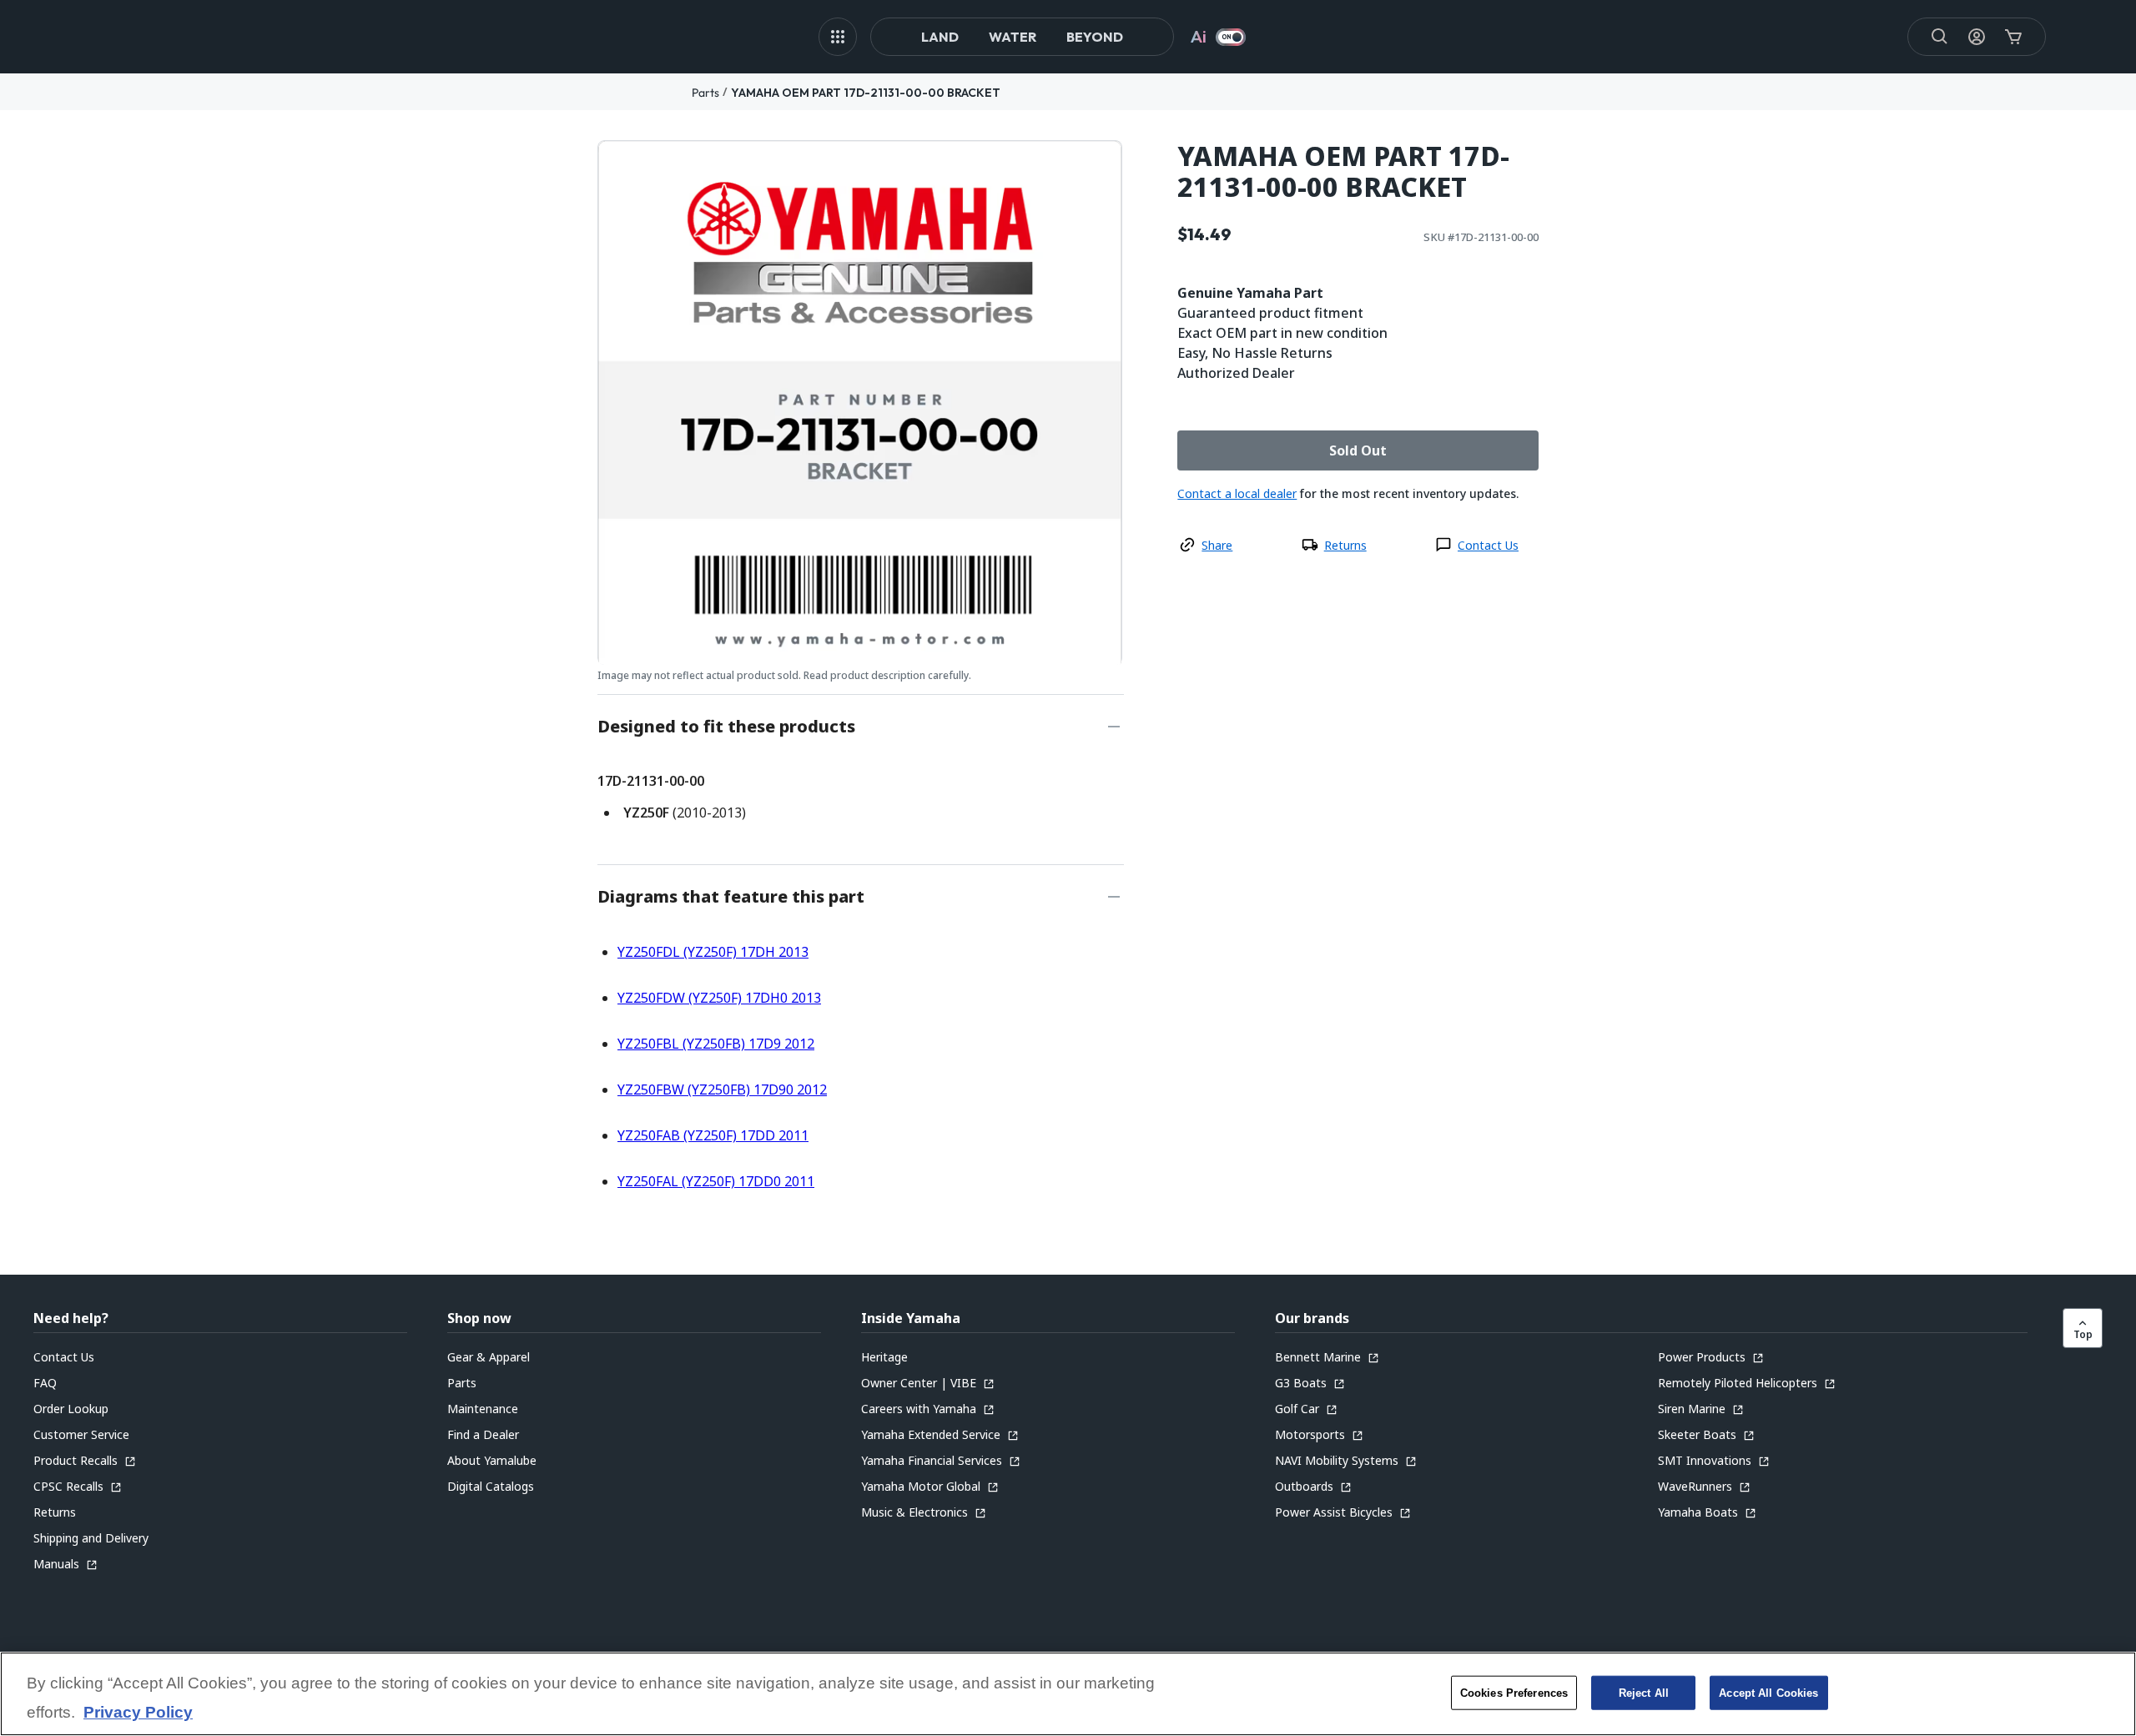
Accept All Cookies (1768, 1692)
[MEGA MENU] (838, 37)
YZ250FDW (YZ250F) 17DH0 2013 (719, 998)
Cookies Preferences (1514, 1692)
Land (940, 37)
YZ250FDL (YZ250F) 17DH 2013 (713, 952)
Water (1013, 37)
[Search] (1940, 37)
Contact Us (1488, 545)
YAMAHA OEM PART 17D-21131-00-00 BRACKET (866, 93)
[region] (1068, 1694)
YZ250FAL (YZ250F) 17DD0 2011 (716, 1181)
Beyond (1095, 37)
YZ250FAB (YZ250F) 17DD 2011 (713, 1135)
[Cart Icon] (2013, 37)
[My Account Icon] (1977, 37)
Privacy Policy (138, 1713)
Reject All (1644, 1692)
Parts (705, 93)
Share (1217, 545)
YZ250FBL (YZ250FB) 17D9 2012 (716, 1044)
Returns (1345, 545)
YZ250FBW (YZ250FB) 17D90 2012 (722, 1089)
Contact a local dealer (1237, 493)
